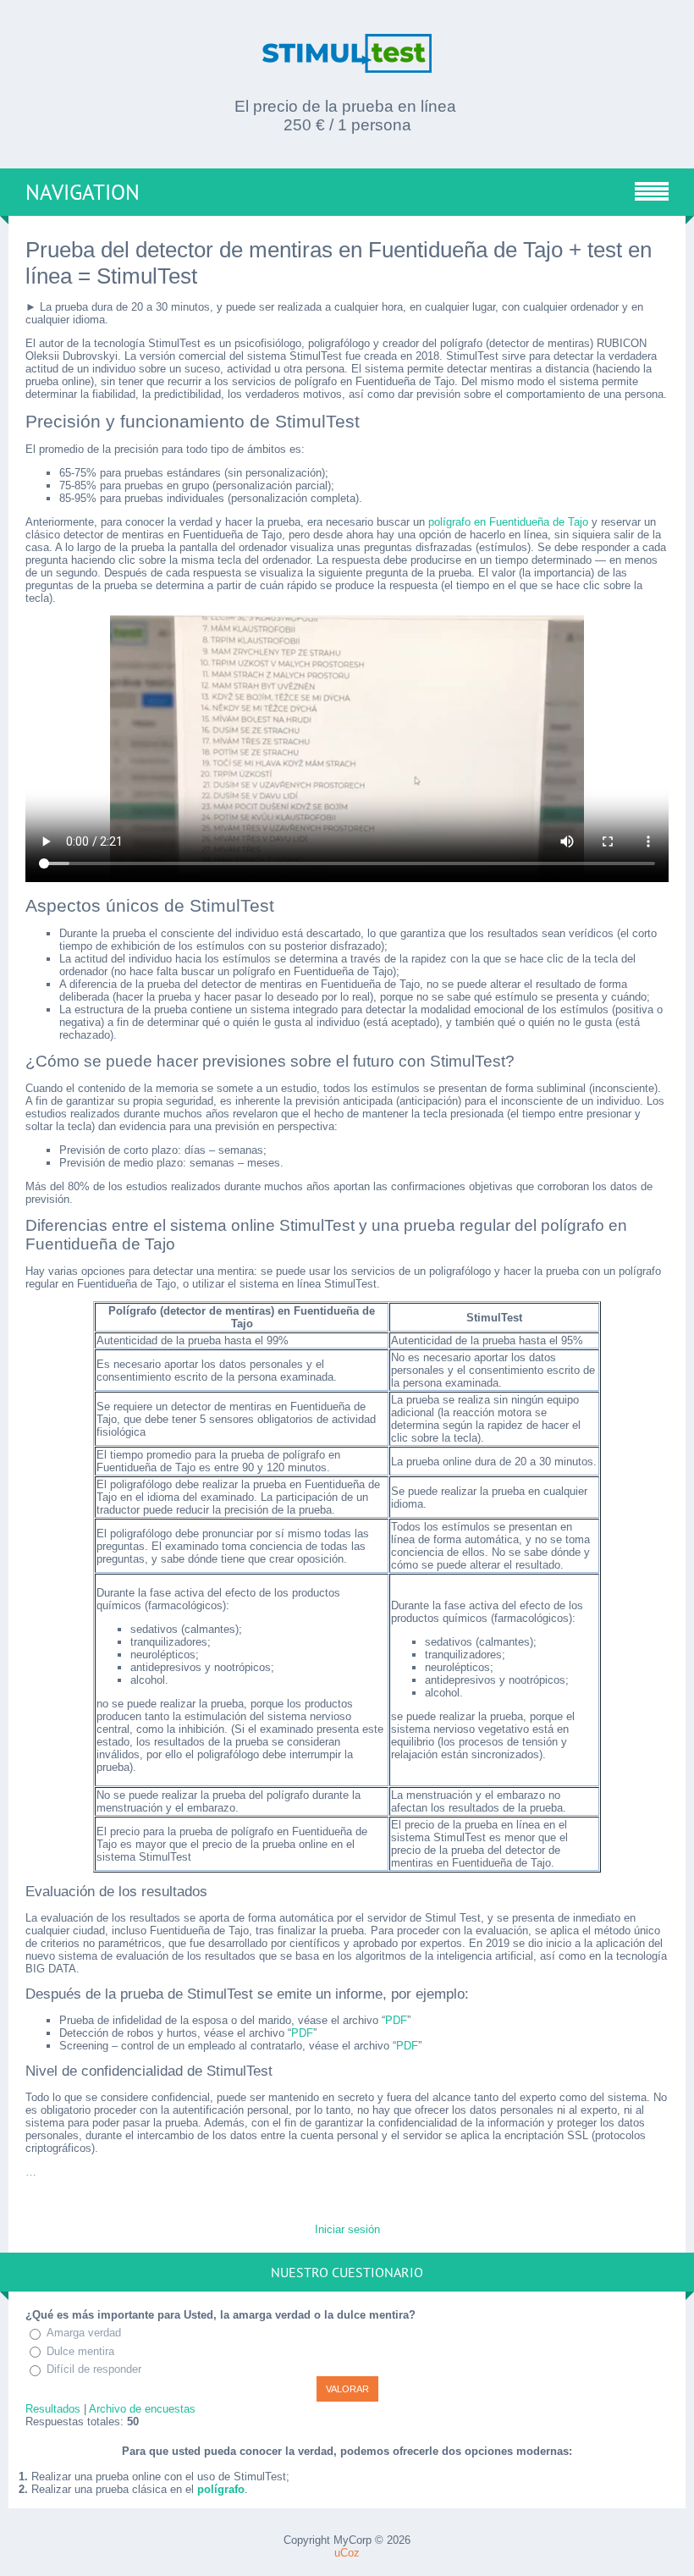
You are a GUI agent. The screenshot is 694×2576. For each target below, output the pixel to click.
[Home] (347, 63)
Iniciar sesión (347, 2229)
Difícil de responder (94, 2369)
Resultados (53, 2409)
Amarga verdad (84, 2333)
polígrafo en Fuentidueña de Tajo (508, 522)
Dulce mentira (80, 2351)
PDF (396, 2020)
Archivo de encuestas (142, 2409)
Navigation (83, 192)
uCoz (347, 2553)
